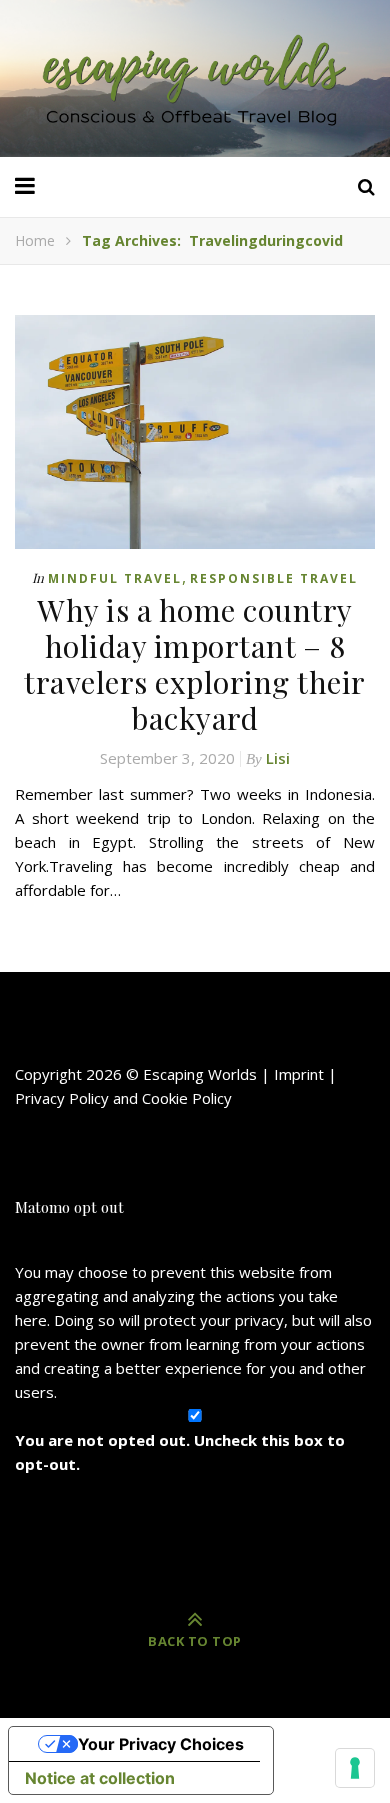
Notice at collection (100, 1778)
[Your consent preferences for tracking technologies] (355, 1768)
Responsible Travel (274, 578)
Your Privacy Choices (161, 1744)
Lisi (278, 758)
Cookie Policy (187, 1098)
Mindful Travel (115, 578)
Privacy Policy (62, 1098)
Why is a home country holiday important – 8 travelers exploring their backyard (195, 664)
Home (35, 240)
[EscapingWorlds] (195, 78)
